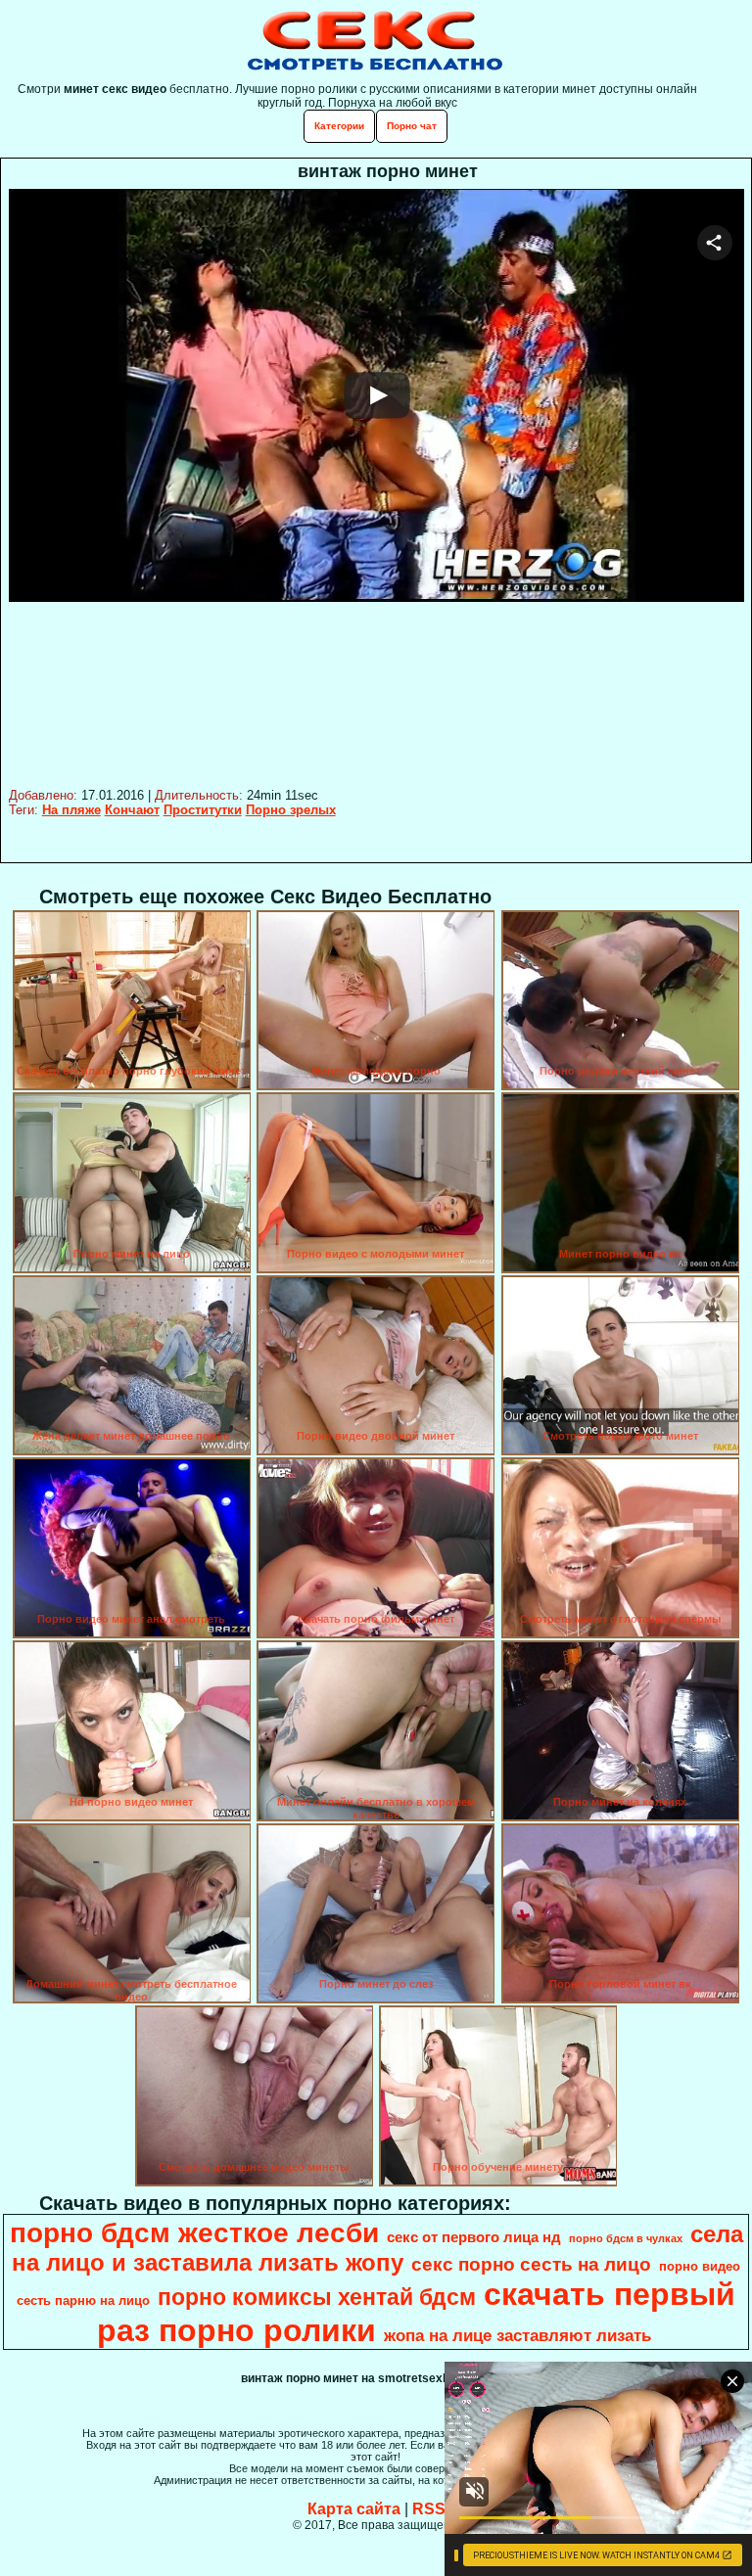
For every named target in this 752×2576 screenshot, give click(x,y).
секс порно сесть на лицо (531, 2264)
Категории (339, 126)
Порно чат (412, 126)
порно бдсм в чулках (626, 2238)
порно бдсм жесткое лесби (194, 2233)
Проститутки (203, 810)
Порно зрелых (291, 810)
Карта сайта (354, 2509)
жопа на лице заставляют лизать (517, 2335)
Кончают (132, 810)
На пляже (71, 810)
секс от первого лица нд (474, 2237)
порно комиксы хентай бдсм (317, 2297)
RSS (429, 2509)
